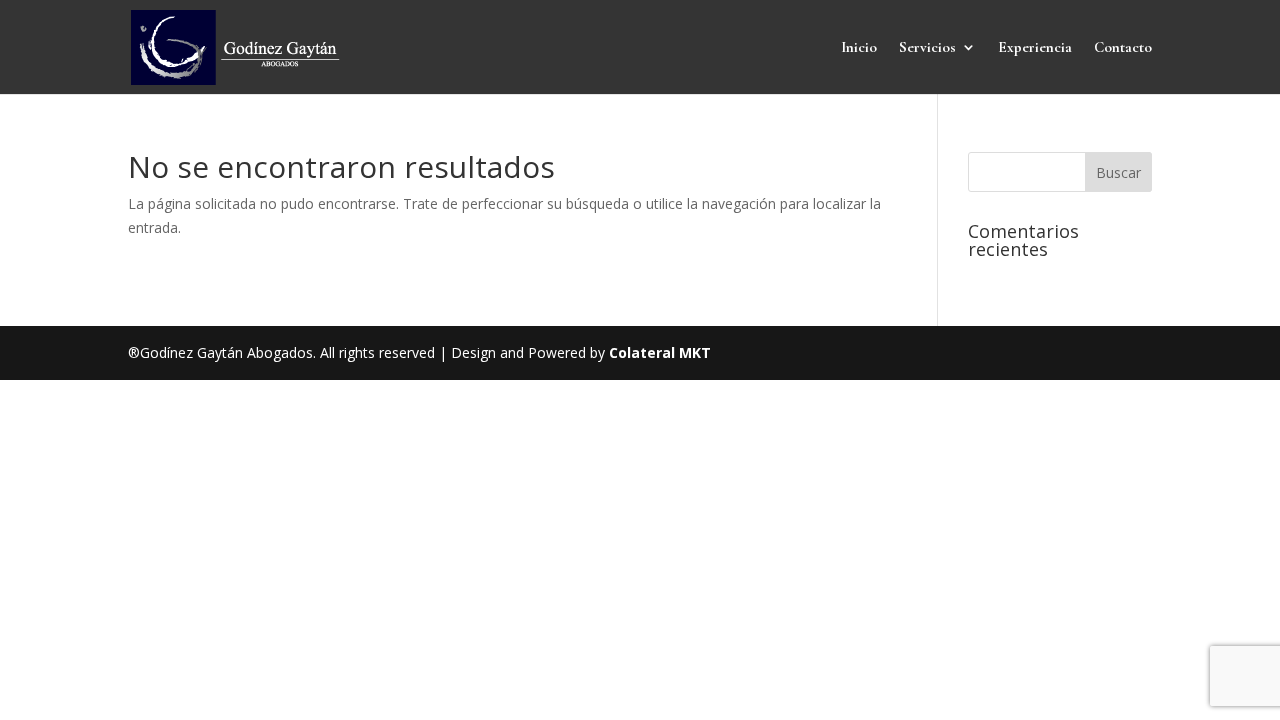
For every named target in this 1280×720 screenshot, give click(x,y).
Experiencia (1035, 48)
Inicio (859, 48)
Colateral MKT (660, 352)
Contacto (1123, 48)
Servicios (927, 48)
